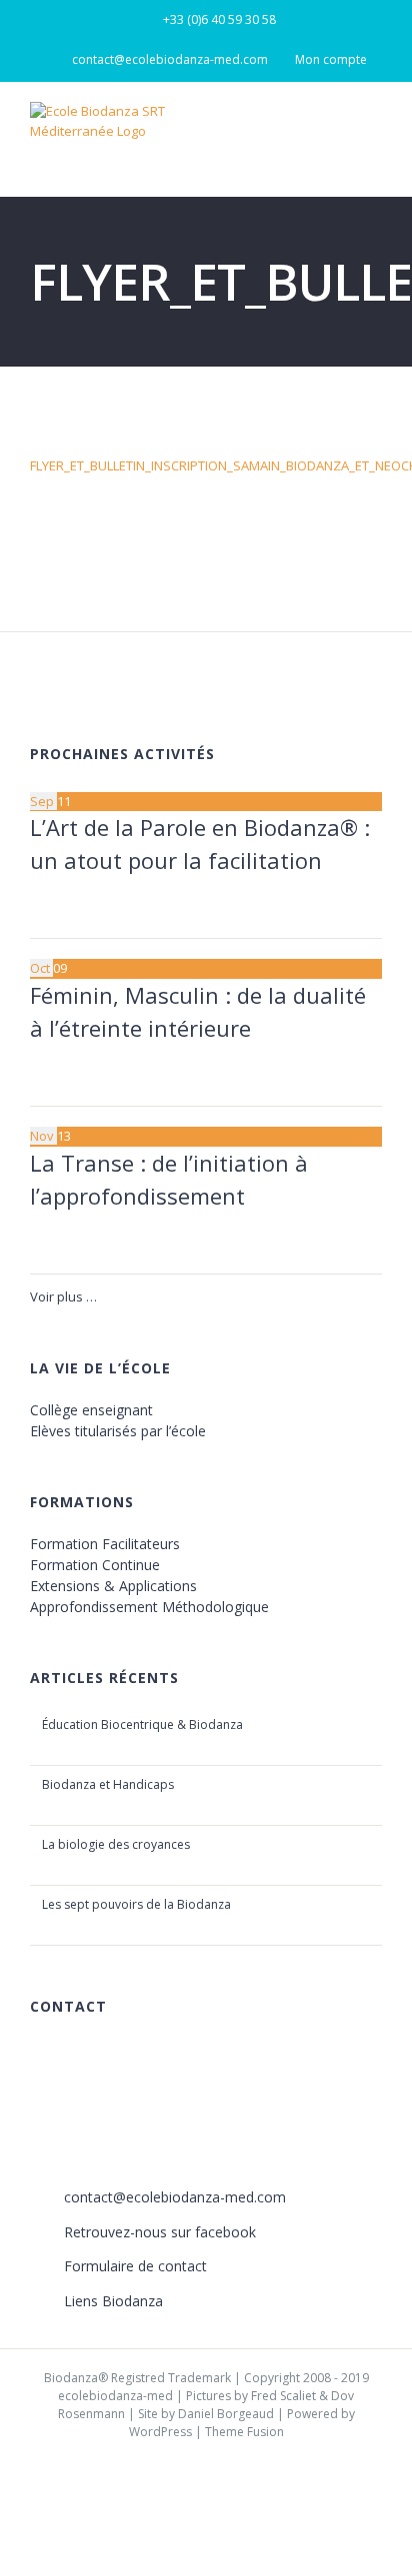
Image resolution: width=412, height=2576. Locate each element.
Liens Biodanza (113, 2301)
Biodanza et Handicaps (108, 1784)
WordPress (160, 2432)
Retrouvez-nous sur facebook (160, 2232)
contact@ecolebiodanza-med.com (175, 2197)
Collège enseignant (91, 1410)
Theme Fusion (244, 2432)
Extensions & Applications (113, 1586)
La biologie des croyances (116, 1844)
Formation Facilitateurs (105, 1544)
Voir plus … (63, 1296)
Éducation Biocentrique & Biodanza (142, 1724)
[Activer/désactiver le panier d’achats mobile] (338, 130)
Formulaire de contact (135, 2266)
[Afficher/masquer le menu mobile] (374, 130)
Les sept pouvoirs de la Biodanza (136, 1904)
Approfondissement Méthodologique (149, 1607)
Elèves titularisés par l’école (118, 1431)
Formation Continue (95, 1565)
